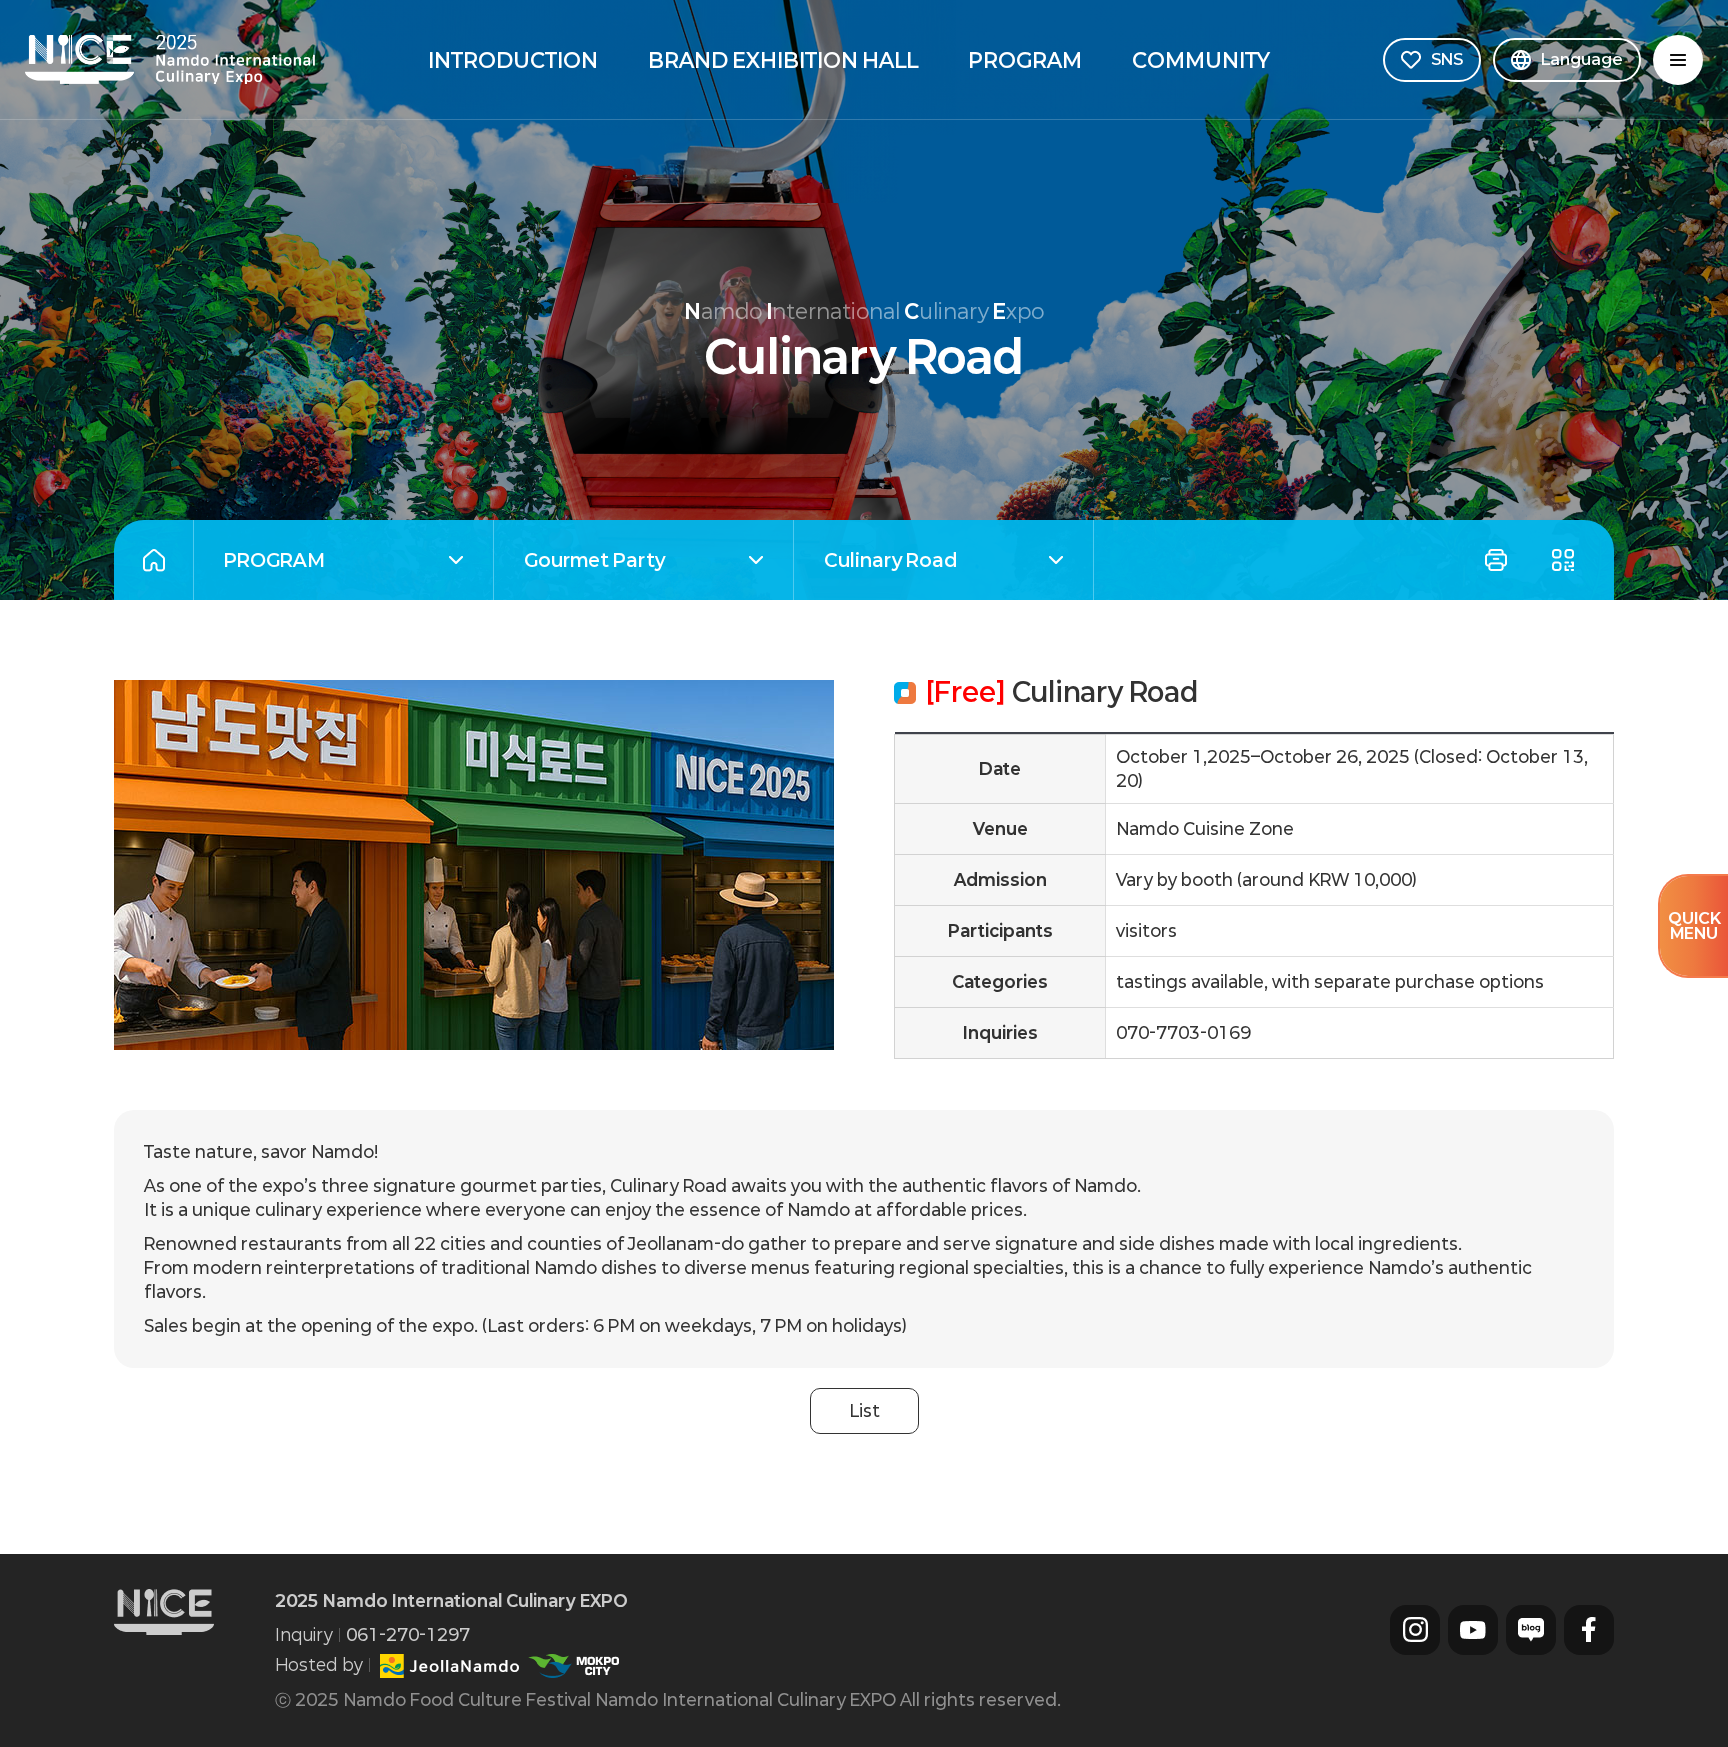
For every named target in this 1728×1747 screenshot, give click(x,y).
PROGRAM (1025, 60)
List (864, 1410)
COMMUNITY (1201, 60)
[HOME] (153, 560)
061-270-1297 (408, 1634)
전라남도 (450, 1666)
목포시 (573, 1666)
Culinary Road (875, 562)
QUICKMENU (1694, 925)
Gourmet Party (579, 562)
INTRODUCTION (513, 60)
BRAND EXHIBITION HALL (783, 60)
